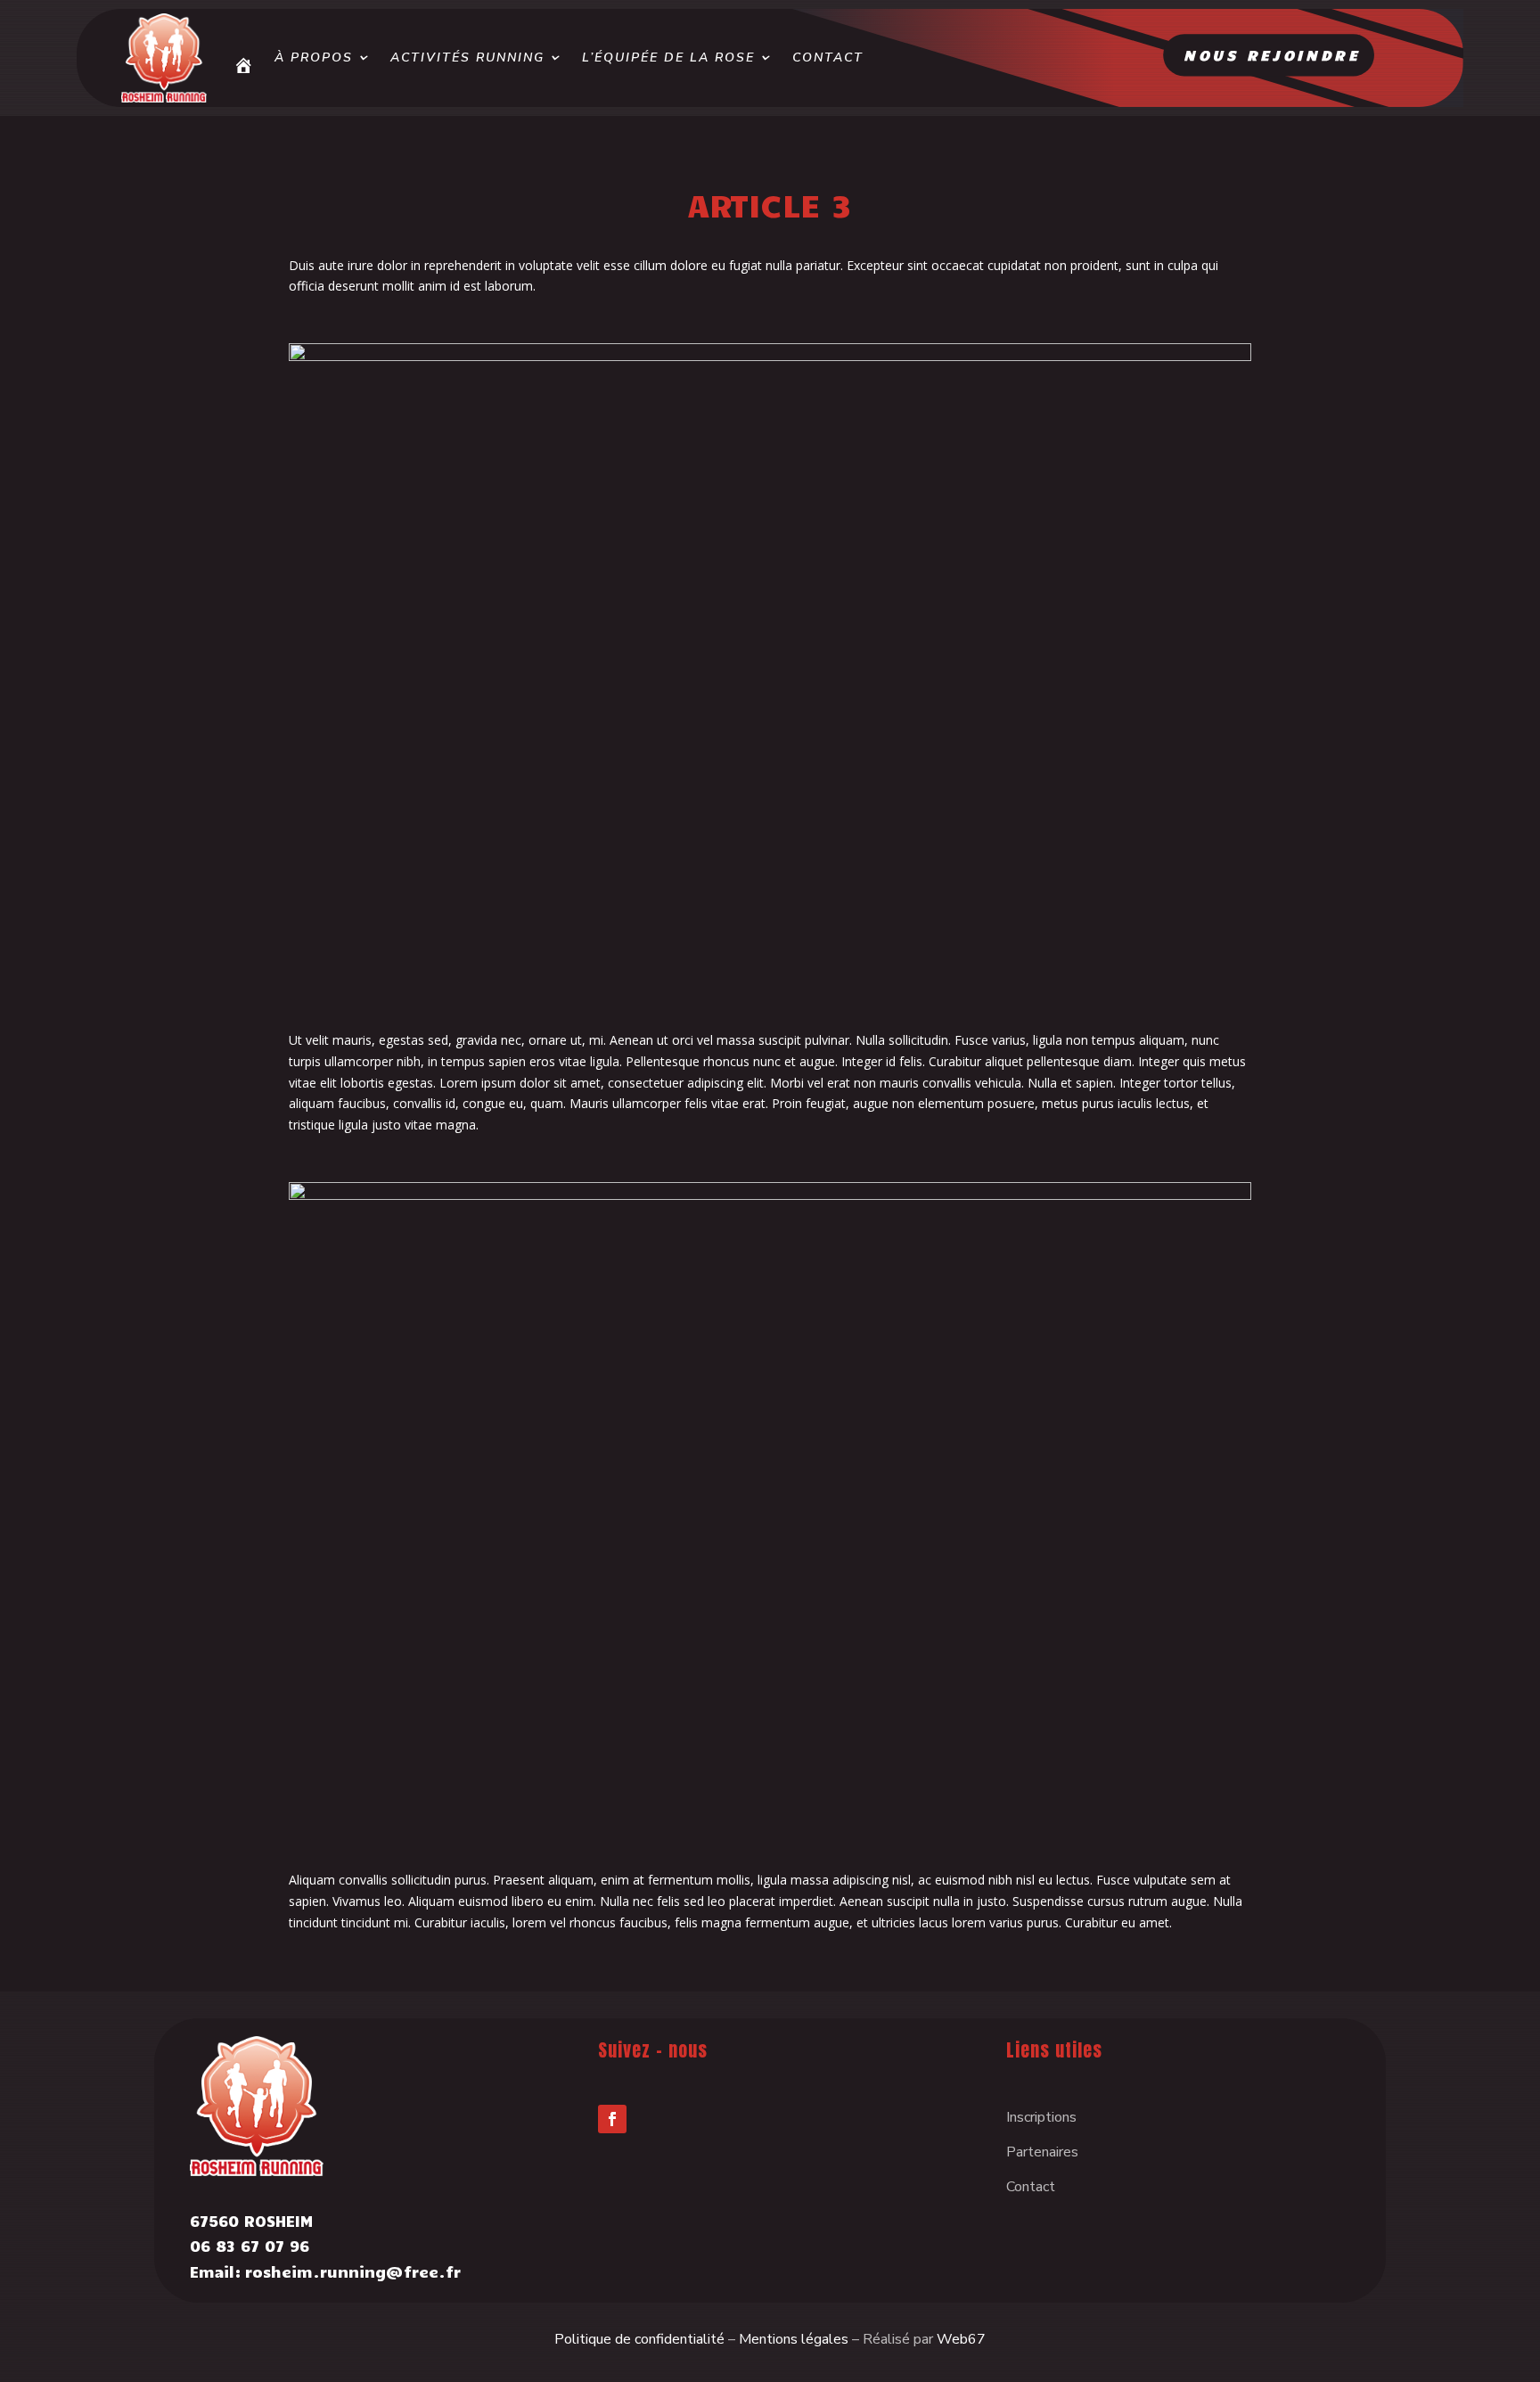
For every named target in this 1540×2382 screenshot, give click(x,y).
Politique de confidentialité (639, 2339)
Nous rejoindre (1272, 54)
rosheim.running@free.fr (353, 2271)
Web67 (961, 2339)
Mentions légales (794, 2339)
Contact (828, 57)
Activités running (467, 57)
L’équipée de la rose (668, 57)
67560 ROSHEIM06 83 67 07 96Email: (251, 2246)
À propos (314, 57)
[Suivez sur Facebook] (612, 2119)
